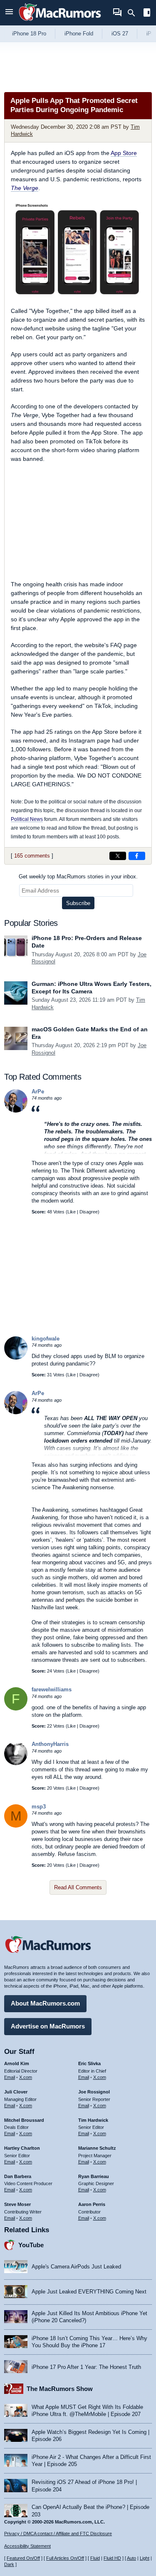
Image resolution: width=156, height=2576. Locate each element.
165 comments (32, 856)
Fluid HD (112, 2558)
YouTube (31, 2245)
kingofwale (46, 1339)
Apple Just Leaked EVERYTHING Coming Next (89, 2292)
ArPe (38, 1092)
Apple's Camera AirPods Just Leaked (76, 2267)
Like (72, 1212)
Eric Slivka (89, 2063)
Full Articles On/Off (65, 2558)
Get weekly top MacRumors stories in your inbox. (78, 877)
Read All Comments (78, 1887)
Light (145, 2558)
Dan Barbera (18, 2176)
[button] (92, 1130)
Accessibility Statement (27, 2546)
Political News (27, 819)
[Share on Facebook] (137, 856)
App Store (124, 153)
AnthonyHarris (50, 1744)
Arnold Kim (17, 2063)
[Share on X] (118, 856)
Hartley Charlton (22, 2148)
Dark (9, 2564)
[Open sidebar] (147, 14)
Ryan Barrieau (94, 2176)
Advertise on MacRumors (48, 2026)
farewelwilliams (52, 1689)
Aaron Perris (92, 2204)
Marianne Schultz (97, 2148)
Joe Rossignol (94, 2092)
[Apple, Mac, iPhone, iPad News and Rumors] (60, 22)
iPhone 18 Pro (29, 34)
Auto (131, 2558)
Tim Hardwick (93, 2120)
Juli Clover (16, 2092)
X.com (26, 2077)
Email (10, 2077)
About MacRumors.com (45, 2003)
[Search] (134, 13)
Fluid (95, 2558)
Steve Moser (17, 2204)
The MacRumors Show (60, 2389)
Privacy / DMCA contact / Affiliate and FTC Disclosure (58, 2533)
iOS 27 (120, 34)
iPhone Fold (79, 34)
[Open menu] (9, 13)
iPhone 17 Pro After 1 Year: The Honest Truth (86, 2367)
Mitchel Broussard (24, 2120)
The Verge (25, 188)
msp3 (39, 1807)
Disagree (89, 1212)
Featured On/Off (23, 2558)
